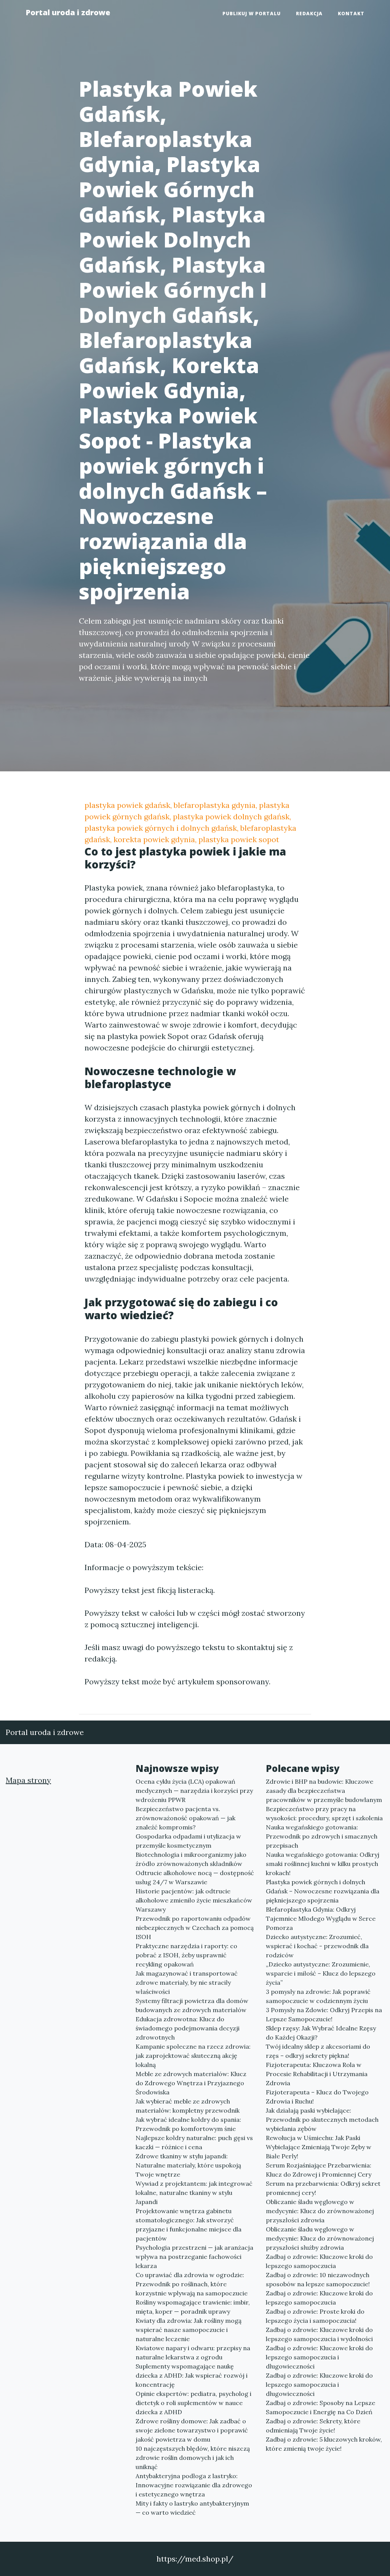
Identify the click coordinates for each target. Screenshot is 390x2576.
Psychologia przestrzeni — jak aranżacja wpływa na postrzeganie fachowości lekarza (194, 2257)
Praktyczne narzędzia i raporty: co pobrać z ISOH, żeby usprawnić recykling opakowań (186, 1955)
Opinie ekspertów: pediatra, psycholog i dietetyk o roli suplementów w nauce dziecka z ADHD (193, 2403)
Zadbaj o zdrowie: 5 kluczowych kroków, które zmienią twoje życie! (324, 2444)
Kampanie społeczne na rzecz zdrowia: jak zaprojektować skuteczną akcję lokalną (193, 2056)
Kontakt (351, 14)
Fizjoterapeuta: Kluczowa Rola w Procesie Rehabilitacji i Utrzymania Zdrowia (317, 2074)
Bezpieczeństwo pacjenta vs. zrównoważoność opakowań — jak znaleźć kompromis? (185, 1818)
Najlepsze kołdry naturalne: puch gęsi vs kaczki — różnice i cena (194, 2142)
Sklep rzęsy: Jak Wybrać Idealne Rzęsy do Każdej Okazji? (321, 2033)
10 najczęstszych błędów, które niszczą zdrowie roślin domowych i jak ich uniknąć (193, 2458)
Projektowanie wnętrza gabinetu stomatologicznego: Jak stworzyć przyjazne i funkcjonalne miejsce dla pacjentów (189, 2225)
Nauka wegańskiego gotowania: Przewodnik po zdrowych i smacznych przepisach (322, 1836)
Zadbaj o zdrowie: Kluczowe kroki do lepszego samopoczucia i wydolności (319, 2334)
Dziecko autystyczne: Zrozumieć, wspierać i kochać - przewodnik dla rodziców (317, 1946)
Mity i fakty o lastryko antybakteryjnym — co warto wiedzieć (192, 2508)
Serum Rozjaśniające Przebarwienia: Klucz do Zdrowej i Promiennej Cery (319, 2170)
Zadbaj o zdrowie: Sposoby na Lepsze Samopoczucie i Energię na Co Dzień (320, 2407)
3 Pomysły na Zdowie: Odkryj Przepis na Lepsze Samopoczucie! (324, 2014)
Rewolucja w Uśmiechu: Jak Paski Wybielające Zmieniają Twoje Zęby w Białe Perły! (319, 2147)
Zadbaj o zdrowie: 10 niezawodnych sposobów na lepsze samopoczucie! (318, 2279)
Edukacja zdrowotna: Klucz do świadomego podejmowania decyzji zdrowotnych (188, 2028)
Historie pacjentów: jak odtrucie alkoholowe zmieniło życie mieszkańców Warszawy (194, 1900)
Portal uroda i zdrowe (68, 12)
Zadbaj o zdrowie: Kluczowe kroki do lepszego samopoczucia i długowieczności (319, 2357)
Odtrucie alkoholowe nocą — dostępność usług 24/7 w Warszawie (195, 1877)
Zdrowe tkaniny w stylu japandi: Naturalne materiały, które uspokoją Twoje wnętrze (188, 2165)
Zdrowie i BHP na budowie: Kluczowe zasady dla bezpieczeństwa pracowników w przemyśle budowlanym (324, 1791)
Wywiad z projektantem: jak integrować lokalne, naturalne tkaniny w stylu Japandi (194, 2193)
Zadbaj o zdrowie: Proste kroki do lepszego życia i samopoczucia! (315, 2316)
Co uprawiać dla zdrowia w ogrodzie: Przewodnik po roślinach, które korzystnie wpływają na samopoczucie (192, 2284)
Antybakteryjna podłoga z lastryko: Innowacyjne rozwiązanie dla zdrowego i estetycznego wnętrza (194, 2485)
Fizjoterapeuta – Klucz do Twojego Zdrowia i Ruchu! (317, 2097)
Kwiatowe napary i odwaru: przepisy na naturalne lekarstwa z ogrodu (193, 2353)
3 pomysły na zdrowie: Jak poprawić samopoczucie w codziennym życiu (318, 1996)
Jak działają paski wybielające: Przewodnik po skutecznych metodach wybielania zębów (322, 2120)
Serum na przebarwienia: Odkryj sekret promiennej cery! (323, 2188)
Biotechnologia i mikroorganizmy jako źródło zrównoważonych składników (191, 1859)
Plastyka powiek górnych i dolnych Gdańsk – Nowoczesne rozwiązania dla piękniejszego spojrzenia (323, 1891)
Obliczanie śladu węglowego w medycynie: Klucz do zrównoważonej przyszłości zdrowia (320, 2211)
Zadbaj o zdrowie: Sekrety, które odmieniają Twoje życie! (313, 2426)
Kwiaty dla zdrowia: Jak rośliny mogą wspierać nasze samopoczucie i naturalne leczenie (189, 2330)
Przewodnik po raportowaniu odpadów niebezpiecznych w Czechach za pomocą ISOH (195, 1928)
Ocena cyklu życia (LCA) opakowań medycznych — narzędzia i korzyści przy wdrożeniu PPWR (194, 1791)
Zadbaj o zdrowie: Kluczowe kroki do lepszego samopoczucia (319, 2261)
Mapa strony (28, 1780)
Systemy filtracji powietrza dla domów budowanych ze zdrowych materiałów (192, 2005)
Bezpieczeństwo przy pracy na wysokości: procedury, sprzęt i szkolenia (324, 1813)
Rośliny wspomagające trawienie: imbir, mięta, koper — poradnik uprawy (193, 2307)
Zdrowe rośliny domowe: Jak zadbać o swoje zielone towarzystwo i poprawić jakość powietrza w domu (192, 2430)
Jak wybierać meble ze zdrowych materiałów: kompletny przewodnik (188, 2106)
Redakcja (309, 14)
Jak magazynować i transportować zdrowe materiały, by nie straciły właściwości (187, 1982)
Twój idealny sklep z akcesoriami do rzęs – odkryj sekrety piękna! (318, 2051)
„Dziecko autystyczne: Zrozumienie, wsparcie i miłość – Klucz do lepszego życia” (321, 1973)
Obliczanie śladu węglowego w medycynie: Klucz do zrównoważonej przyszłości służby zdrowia (320, 2238)
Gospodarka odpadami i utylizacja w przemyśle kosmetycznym (188, 1841)
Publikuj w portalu (252, 14)
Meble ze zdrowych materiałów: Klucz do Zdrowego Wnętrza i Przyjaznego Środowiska (191, 2083)
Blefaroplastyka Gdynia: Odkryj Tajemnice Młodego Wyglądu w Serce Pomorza (321, 1918)
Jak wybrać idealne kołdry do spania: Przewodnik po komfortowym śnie (188, 2124)
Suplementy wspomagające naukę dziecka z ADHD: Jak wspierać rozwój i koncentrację (192, 2375)
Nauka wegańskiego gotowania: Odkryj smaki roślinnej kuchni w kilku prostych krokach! (323, 1864)
